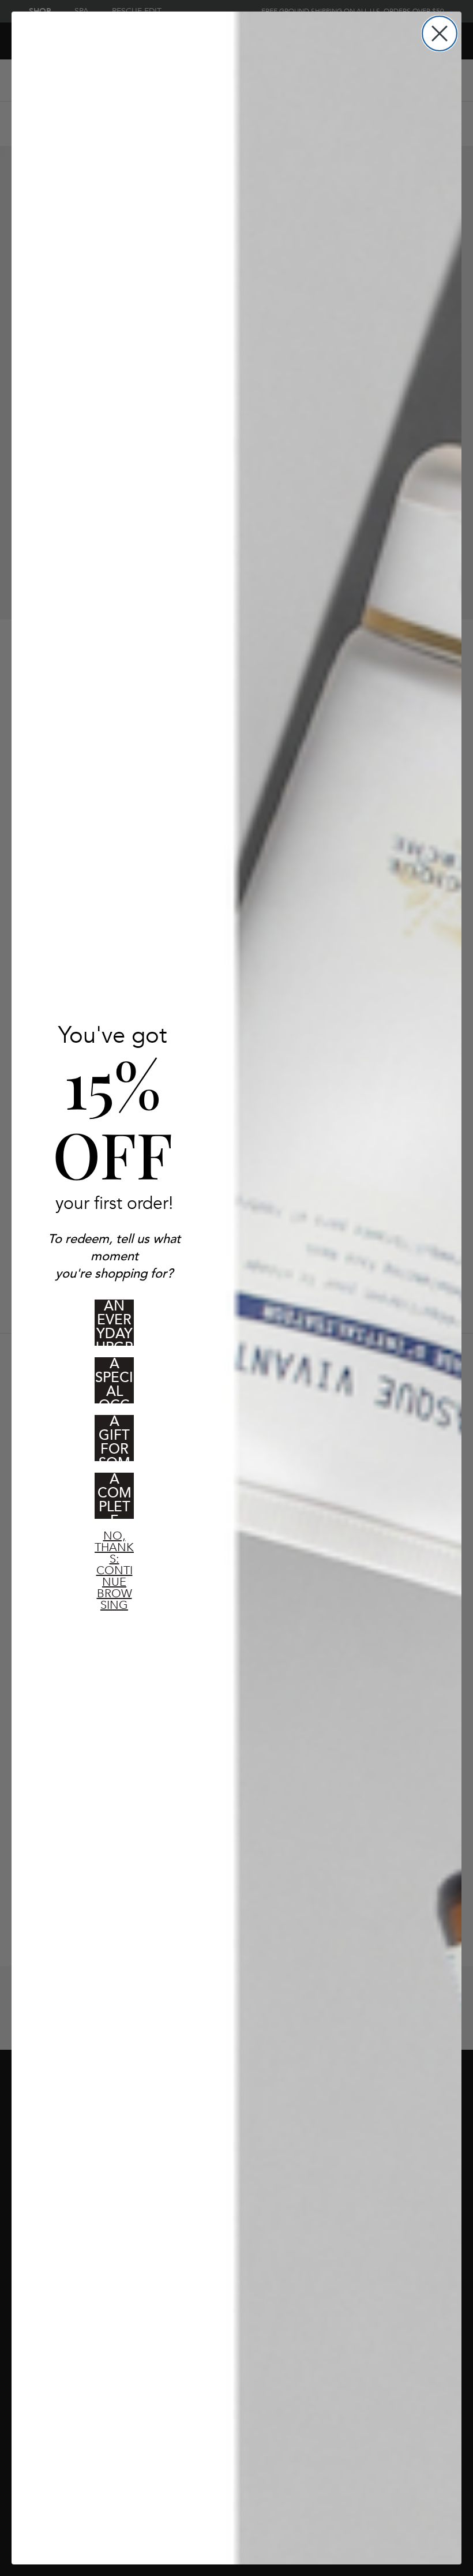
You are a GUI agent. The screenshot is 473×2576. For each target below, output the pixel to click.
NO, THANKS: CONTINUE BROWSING (114, 1545)
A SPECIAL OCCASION (114, 1380)
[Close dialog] (440, 33)
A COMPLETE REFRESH (115, 1496)
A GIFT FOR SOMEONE (115, 1438)
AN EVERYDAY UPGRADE (115, 1323)
